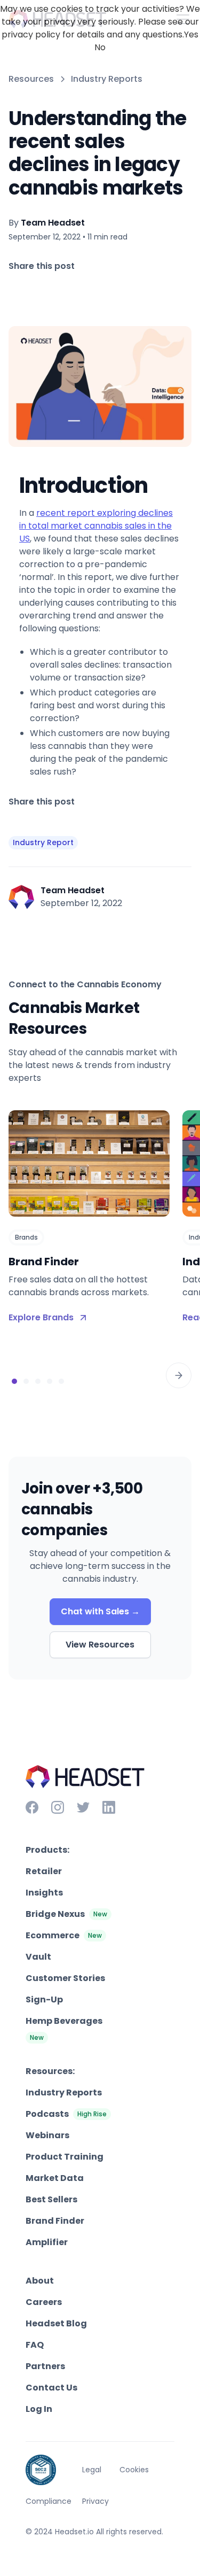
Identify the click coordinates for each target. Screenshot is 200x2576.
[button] (179, 1375)
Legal (92, 2470)
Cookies (134, 2470)
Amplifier (47, 2242)
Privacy (95, 2501)
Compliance (49, 2501)
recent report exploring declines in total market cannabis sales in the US (96, 526)
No (100, 47)
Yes (191, 34)
